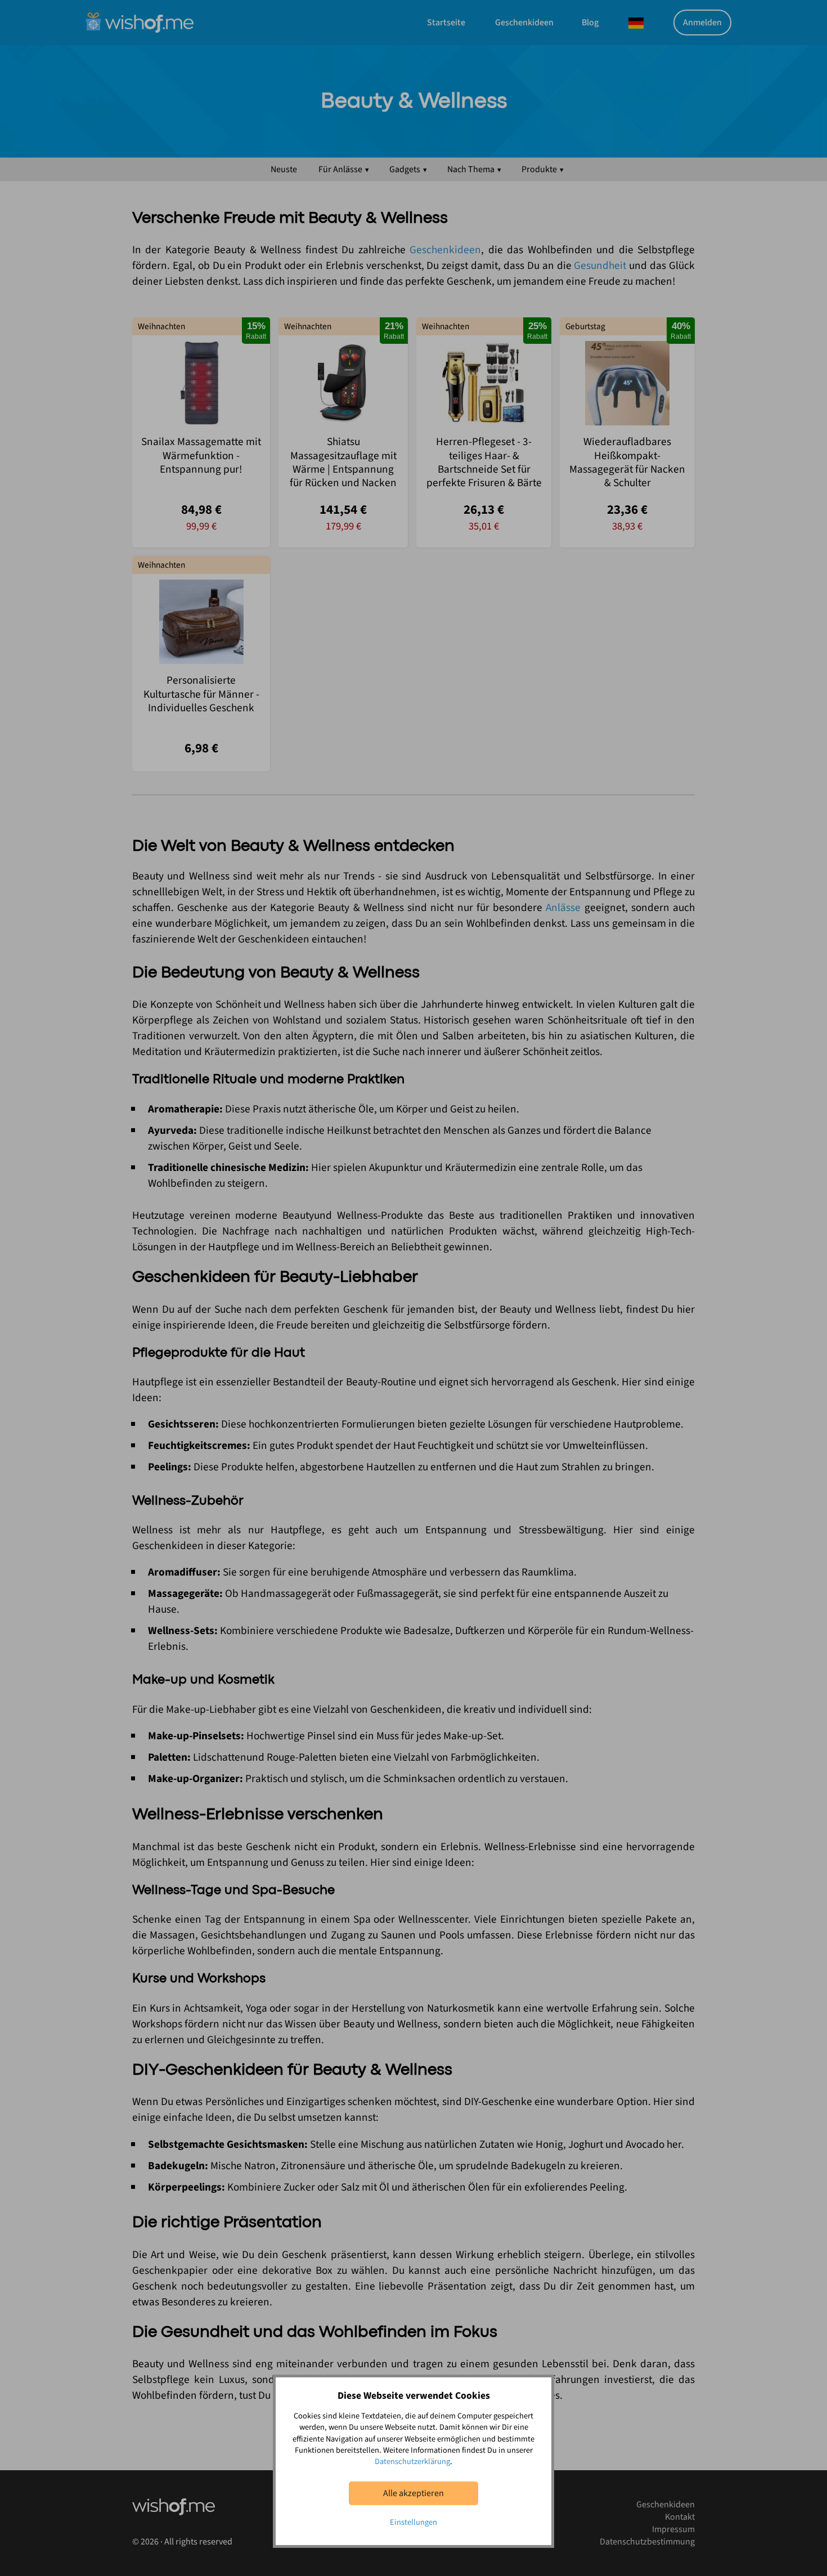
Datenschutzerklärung (412, 2461)
